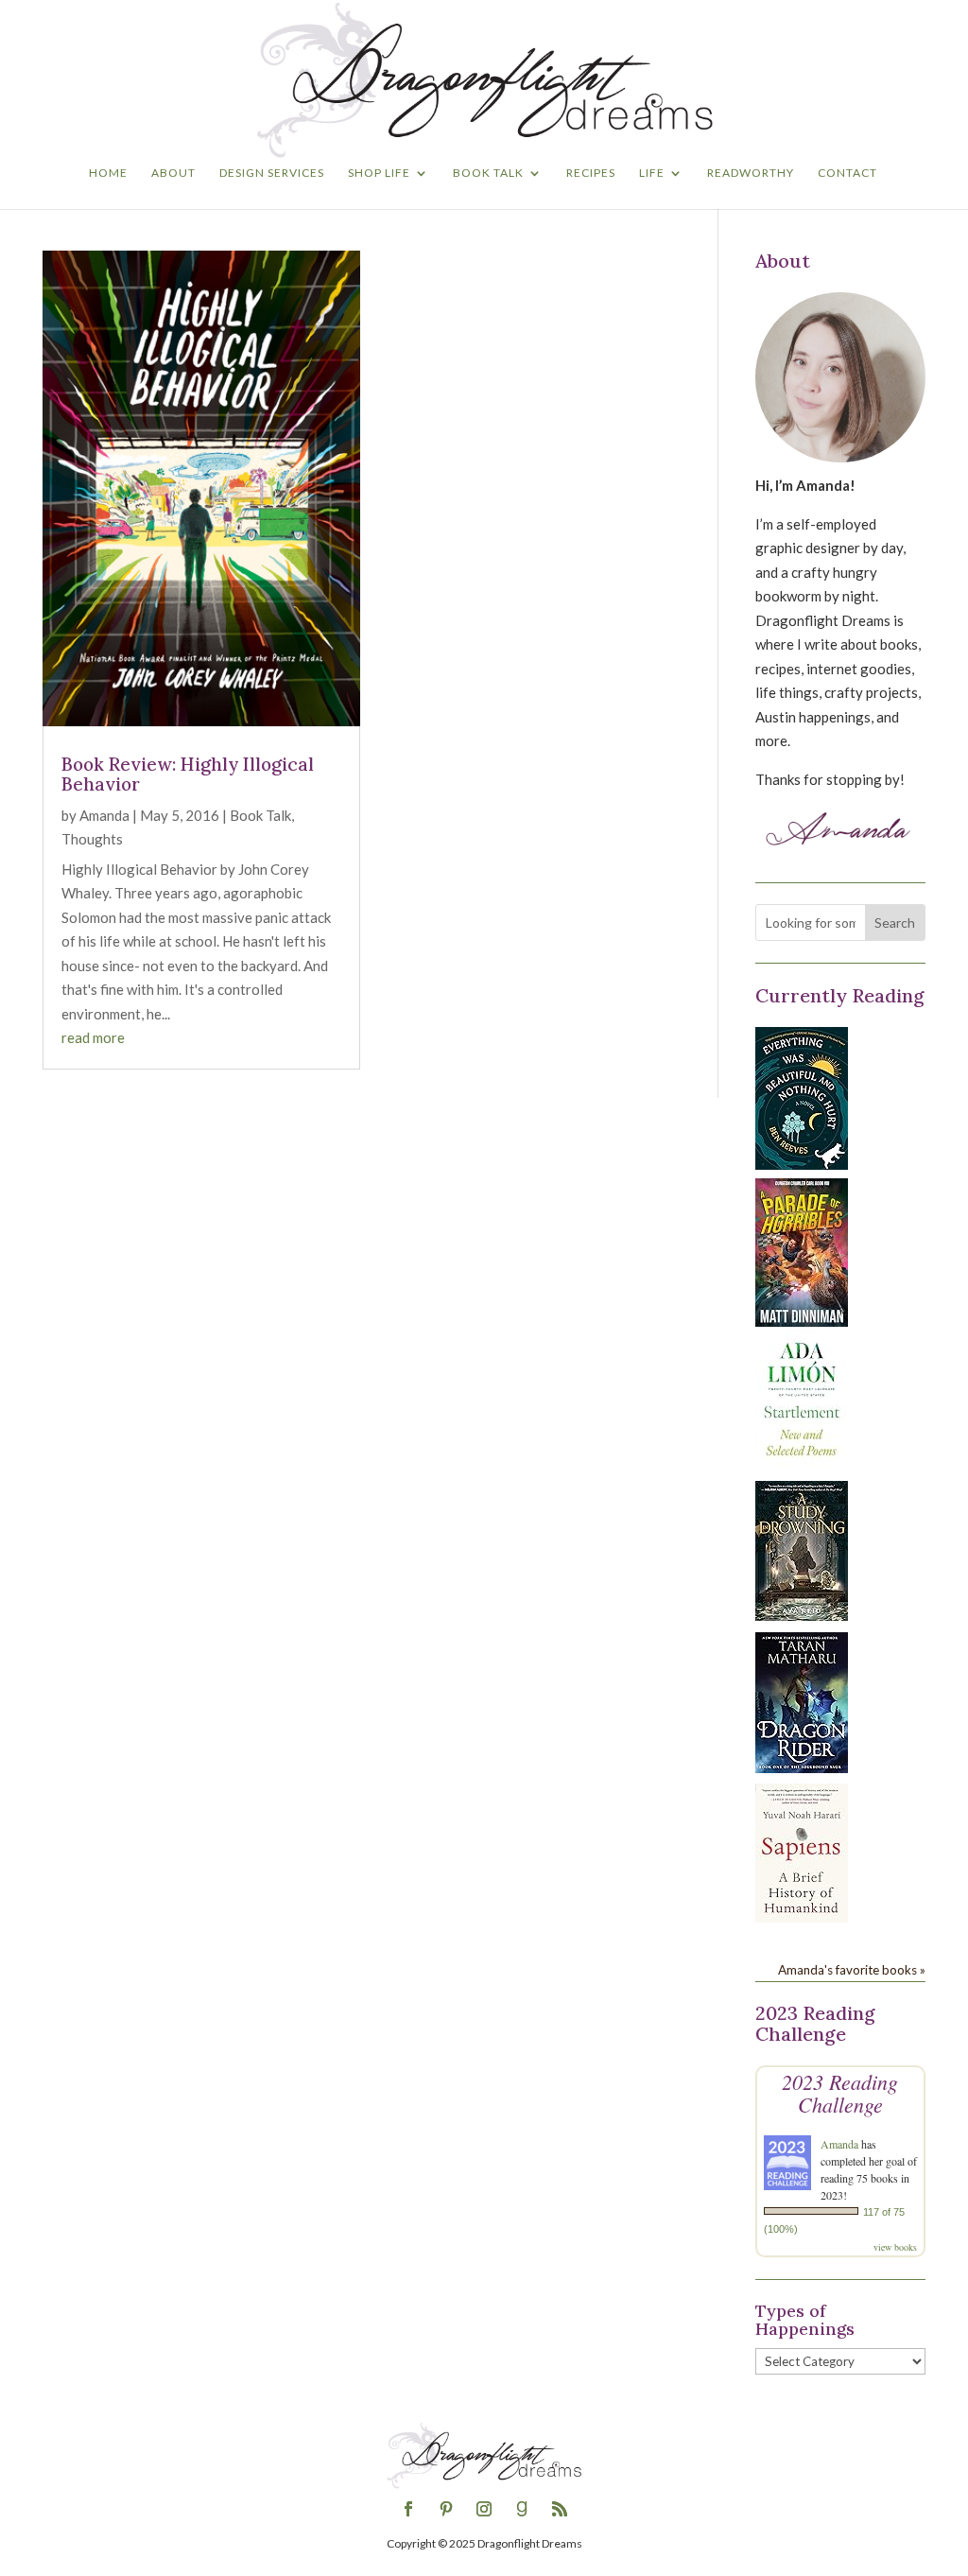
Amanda (104, 815)
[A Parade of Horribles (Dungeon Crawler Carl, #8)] (802, 1321)
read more (93, 1037)
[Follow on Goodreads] (522, 2509)
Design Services (272, 173)
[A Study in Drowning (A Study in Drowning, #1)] (802, 1615)
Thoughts (92, 839)
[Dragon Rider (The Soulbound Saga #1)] (802, 1767)
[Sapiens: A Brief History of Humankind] (802, 1917)
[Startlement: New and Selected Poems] (802, 1467)
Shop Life (379, 173)
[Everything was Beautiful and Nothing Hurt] (802, 1164)
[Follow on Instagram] (484, 2509)
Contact (847, 173)
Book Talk (488, 173)
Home (108, 173)
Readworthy (751, 173)
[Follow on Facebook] (408, 2509)
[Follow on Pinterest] (446, 2509)
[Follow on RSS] (560, 2509)
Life (652, 173)
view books (895, 2247)
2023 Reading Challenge (840, 2093)
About (173, 173)
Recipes (591, 173)
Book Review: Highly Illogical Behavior (188, 774)
